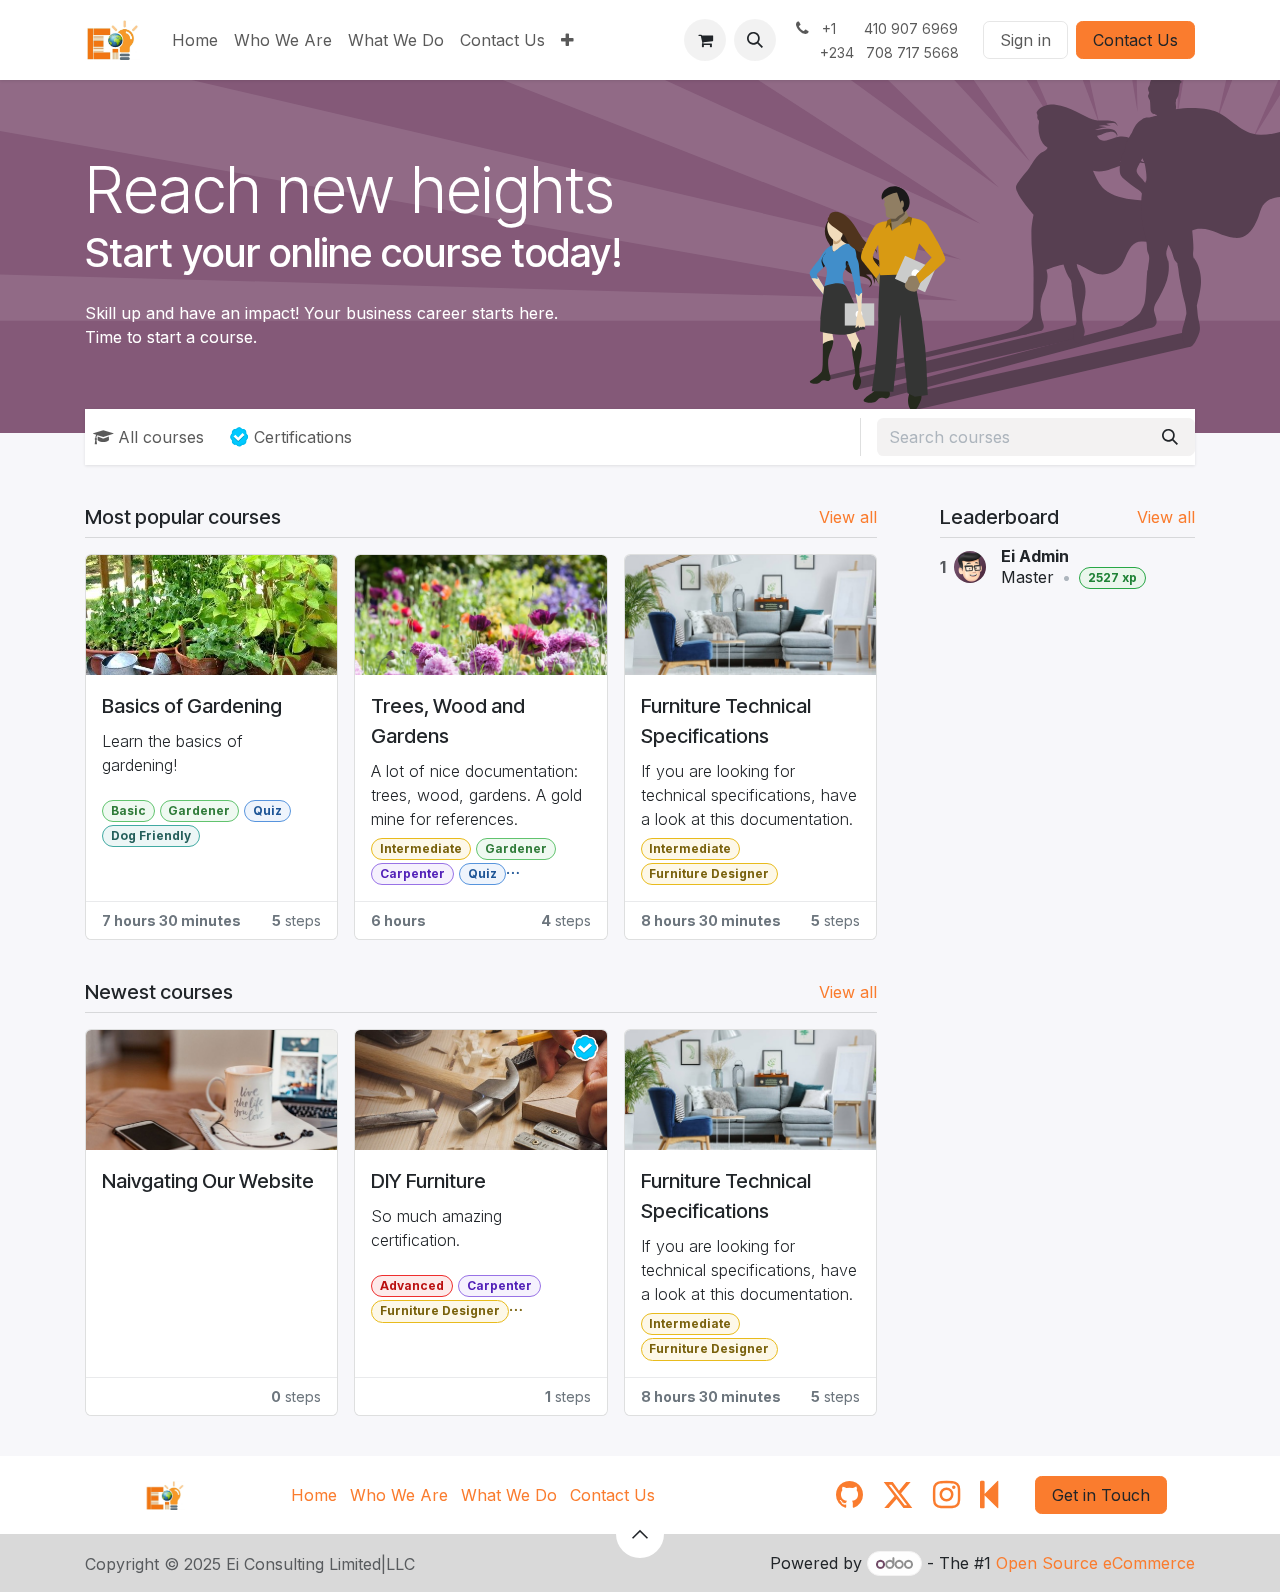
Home (314, 1495)
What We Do (509, 1495)
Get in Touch (1101, 1495)
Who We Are (399, 1495)
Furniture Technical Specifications (726, 721)
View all (1166, 517)
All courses (161, 437)
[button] (755, 40)
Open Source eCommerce (1095, 1563)
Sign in (1025, 40)
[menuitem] (195, 40)
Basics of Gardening (192, 706)
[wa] (989, 1495)
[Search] (1170, 437)
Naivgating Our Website (208, 1181)
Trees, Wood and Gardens (448, 721)
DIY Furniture (428, 1181)
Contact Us (1135, 40)
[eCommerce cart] (705, 40)
